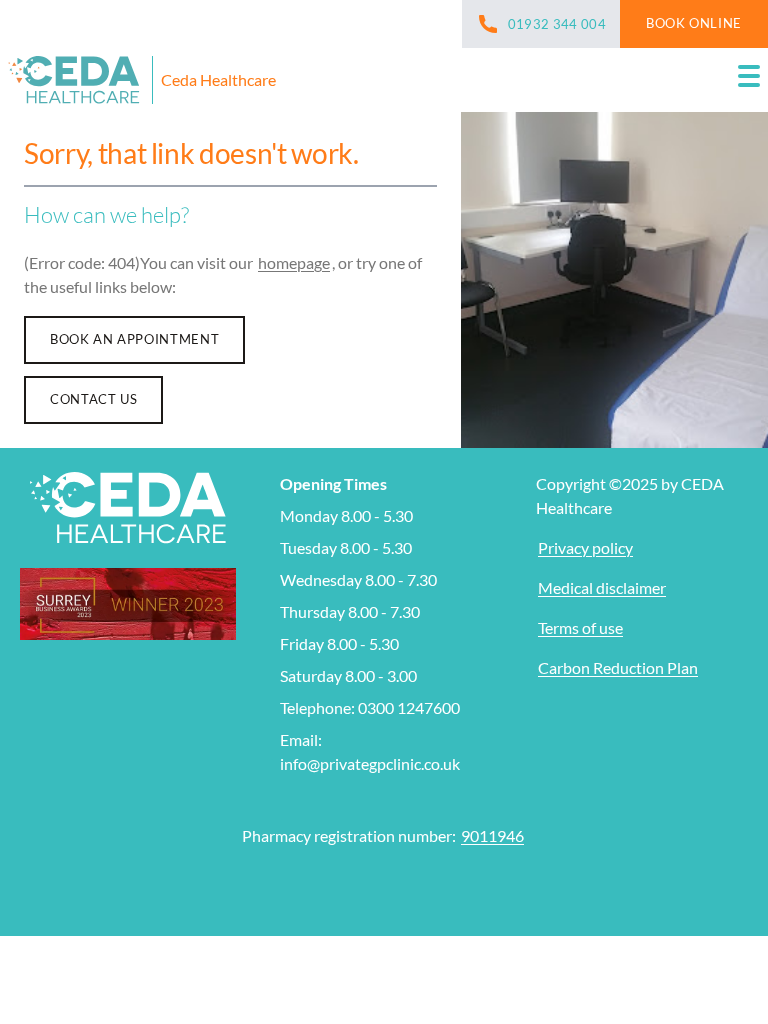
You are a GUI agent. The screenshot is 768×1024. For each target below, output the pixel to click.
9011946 (492, 835)
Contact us (93, 399)
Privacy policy (585, 547)
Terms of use (580, 627)
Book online (694, 23)
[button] (749, 80)
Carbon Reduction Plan (618, 667)
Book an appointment (134, 339)
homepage (294, 262)
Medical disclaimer (602, 587)
